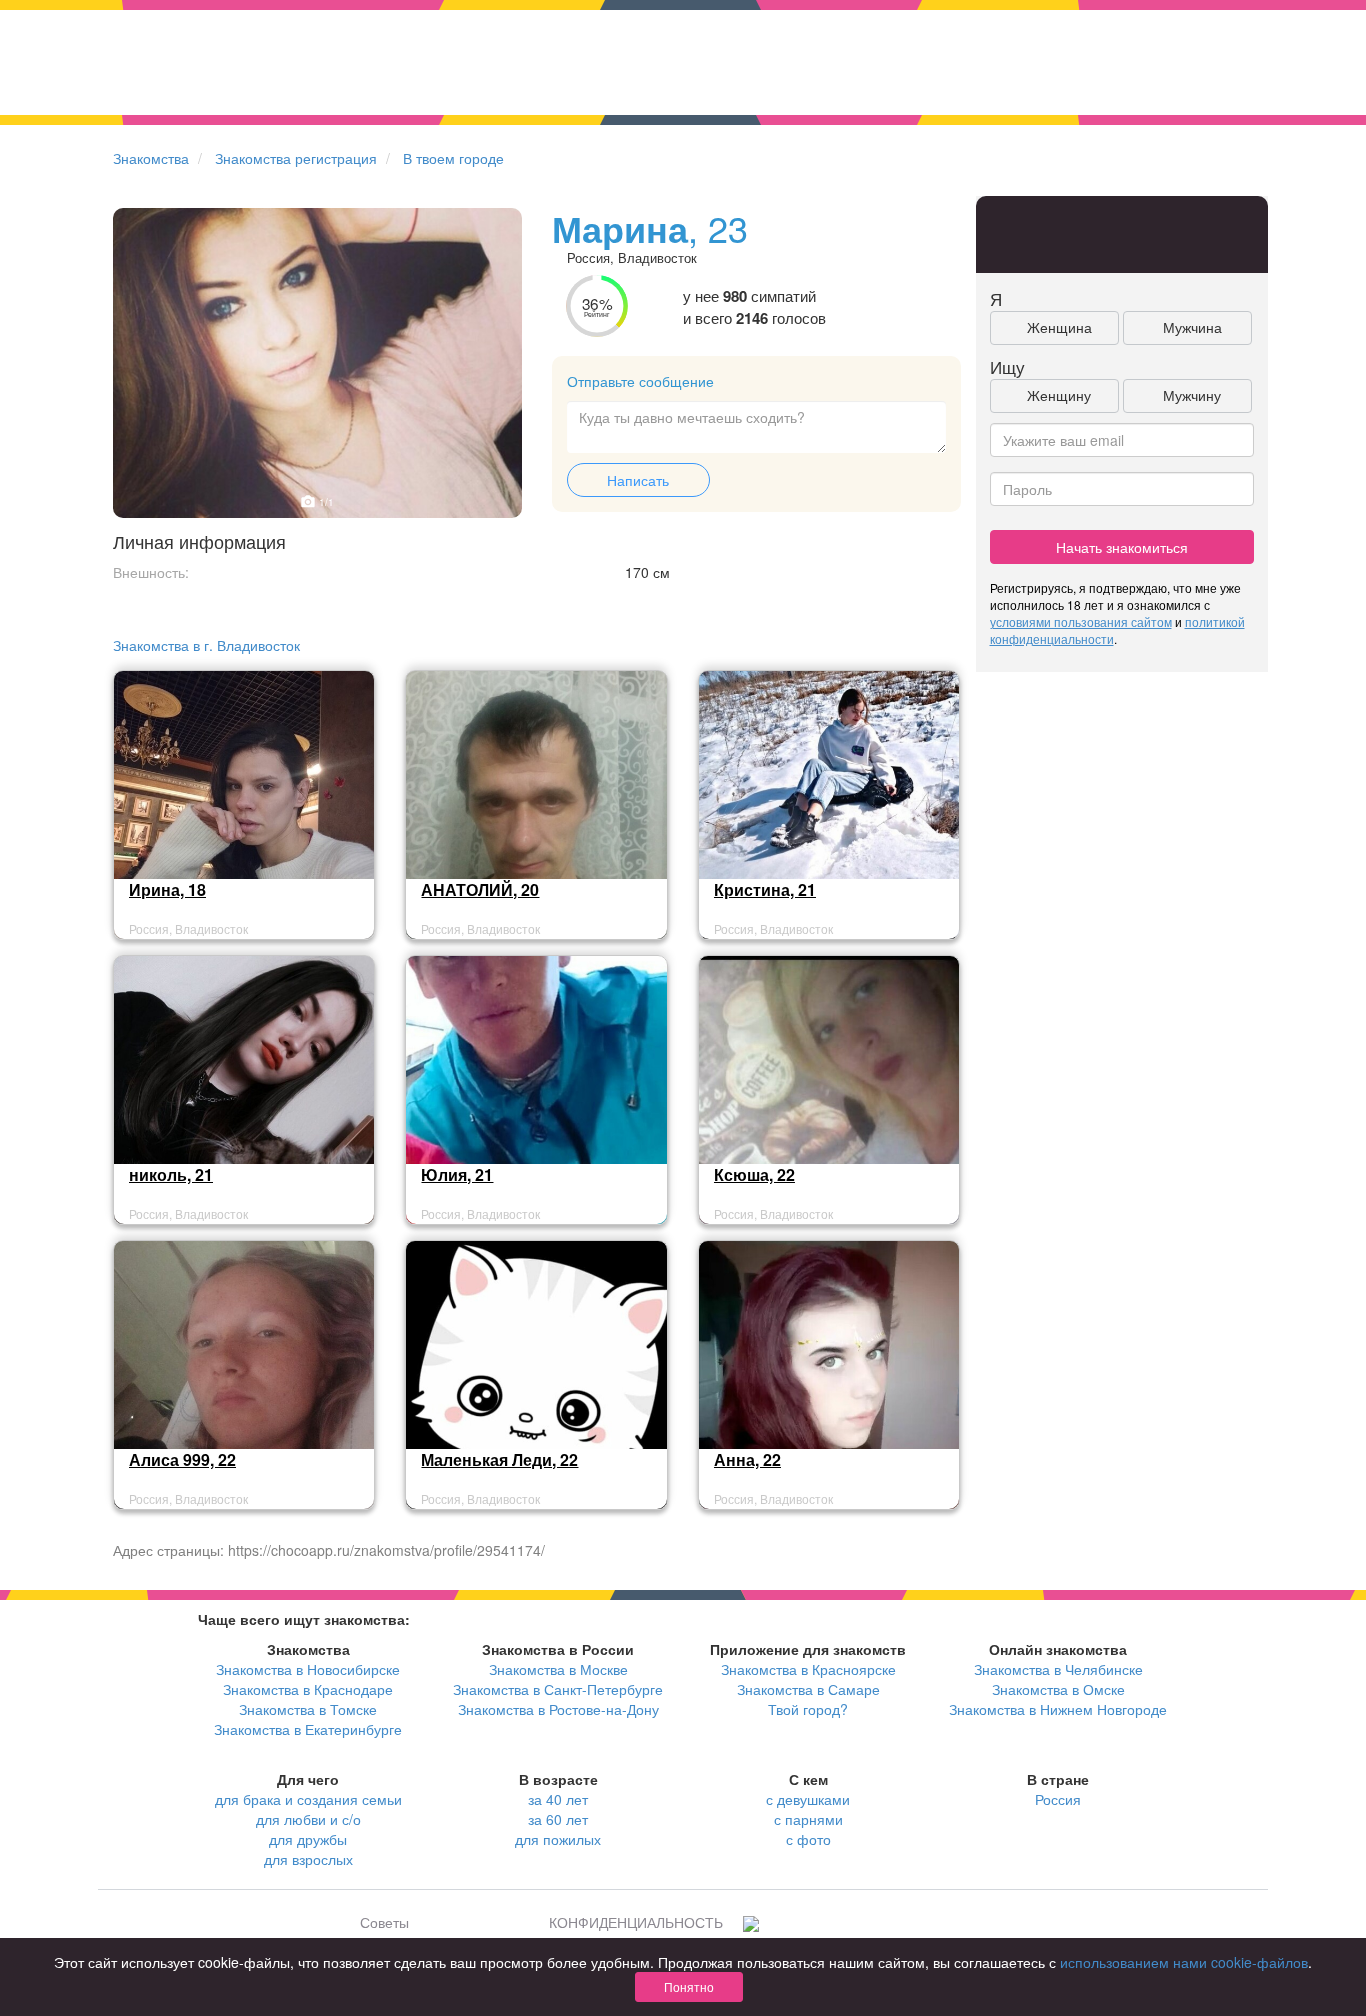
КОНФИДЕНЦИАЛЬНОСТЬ (636, 1922)
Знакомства (151, 158)
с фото (808, 1839)
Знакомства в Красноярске (808, 1669)
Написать (638, 480)
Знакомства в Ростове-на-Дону (558, 1709)
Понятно (689, 1986)
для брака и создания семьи (308, 1799)
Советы (384, 1922)
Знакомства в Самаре (808, 1689)
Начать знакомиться (1122, 547)
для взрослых (308, 1859)
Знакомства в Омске (1058, 1689)
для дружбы (308, 1839)
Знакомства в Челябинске (1058, 1669)
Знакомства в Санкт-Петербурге (558, 1689)
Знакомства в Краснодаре (308, 1689)
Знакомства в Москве (558, 1669)
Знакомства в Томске (308, 1709)
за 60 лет (558, 1819)
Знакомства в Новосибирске (308, 1669)
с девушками (808, 1799)
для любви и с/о (308, 1819)
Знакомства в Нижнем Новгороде (1058, 1709)
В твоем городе (453, 158)
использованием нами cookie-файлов (1184, 1962)
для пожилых (558, 1839)
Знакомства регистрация (296, 158)
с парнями (808, 1819)
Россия (1058, 1799)
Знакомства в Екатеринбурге (308, 1729)
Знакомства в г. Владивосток (206, 645)
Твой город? (808, 1709)
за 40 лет (558, 1799)
